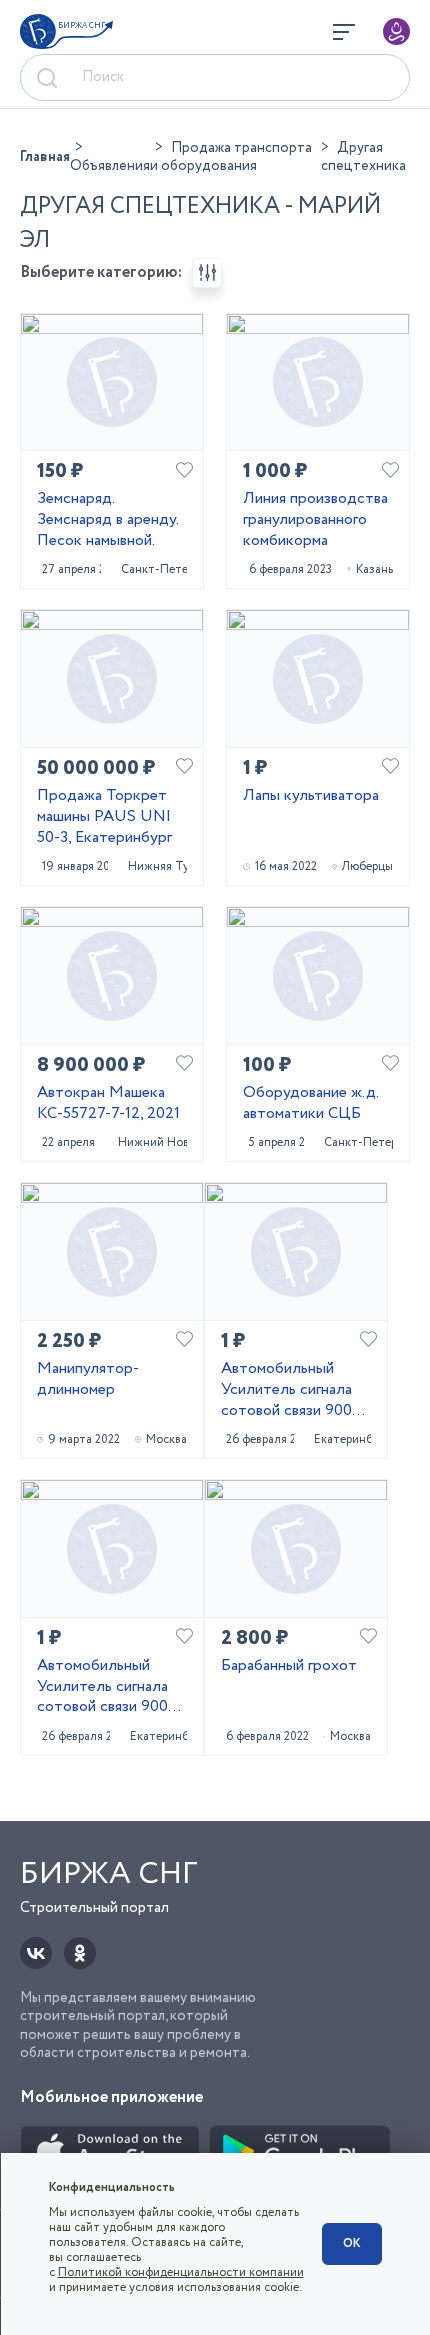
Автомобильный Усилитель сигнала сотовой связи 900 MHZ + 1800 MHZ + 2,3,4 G (293, 1390)
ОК (352, 2243)
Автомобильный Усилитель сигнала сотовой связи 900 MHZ (102, 1687)
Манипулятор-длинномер (88, 1380)
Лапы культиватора (311, 796)
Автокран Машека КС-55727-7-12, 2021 (108, 1104)
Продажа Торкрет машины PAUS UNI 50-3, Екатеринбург (104, 817)
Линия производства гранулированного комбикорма (315, 520)
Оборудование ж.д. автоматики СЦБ (310, 1104)
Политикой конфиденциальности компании (181, 2272)
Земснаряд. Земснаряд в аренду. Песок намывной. (107, 520)
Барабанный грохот (289, 1666)
